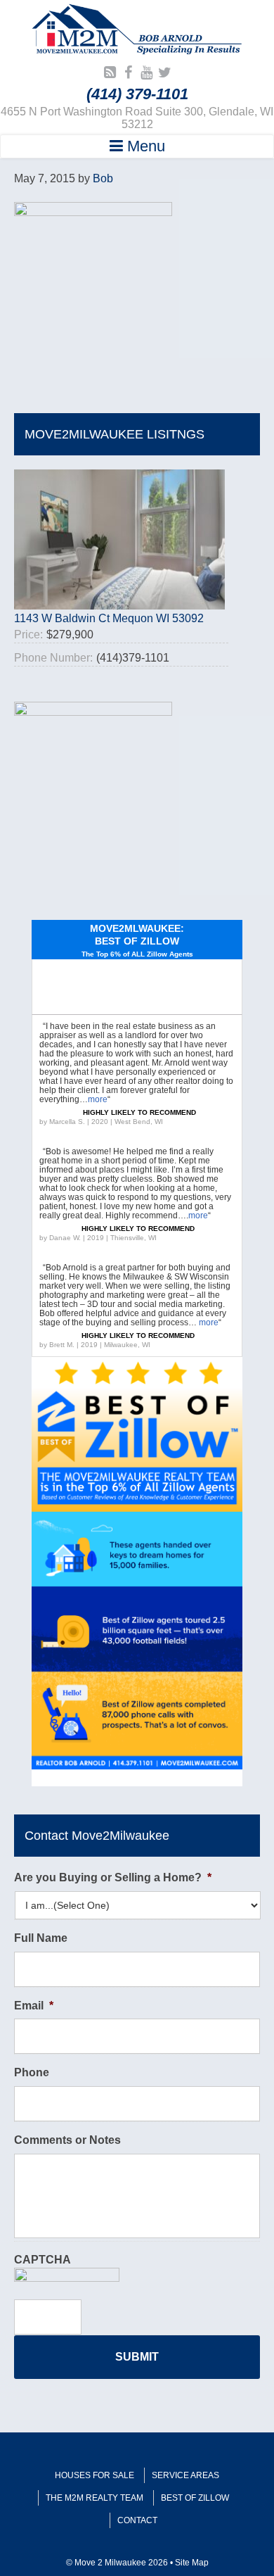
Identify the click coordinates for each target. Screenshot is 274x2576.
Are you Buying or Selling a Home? (113, 1877)
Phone (32, 2072)
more (98, 1099)
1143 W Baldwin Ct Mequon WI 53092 (109, 618)
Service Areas (185, 2475)
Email (34, 2006)
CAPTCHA (43, 2260)
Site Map (192, 2563)
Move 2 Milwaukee (137, 31)
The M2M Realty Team (94, 2498)
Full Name (41, 1938)
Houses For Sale (94, 2475)
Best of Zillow (195, 2498)
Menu (144, 146)
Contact (137, 2520)
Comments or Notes (67, 2140)
